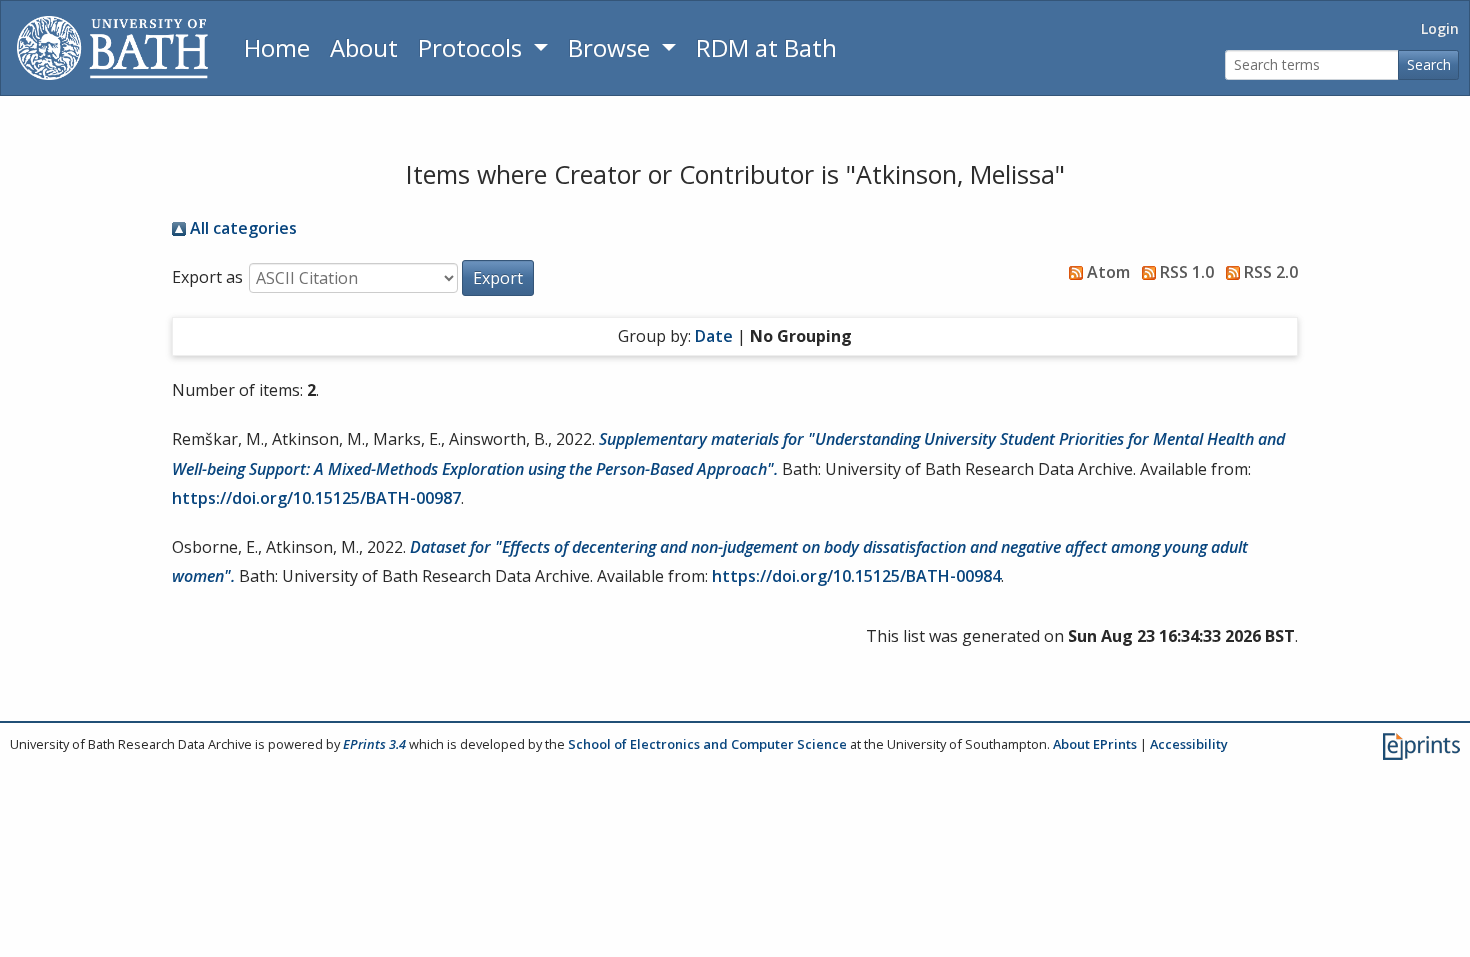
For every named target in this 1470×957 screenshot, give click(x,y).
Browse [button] (612, 47)
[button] (498, 278)
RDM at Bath (766, 47)
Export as (207, 277)
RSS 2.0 (1269, 272)
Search (1429, 64)
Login (1440, 28)
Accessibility (1189, 744)
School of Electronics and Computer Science (707, 744)
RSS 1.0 (1185, 272)
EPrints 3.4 (374, 744)
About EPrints (1095, 744)
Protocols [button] (473, 47)
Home (277, 47)
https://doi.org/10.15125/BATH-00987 (316, 498)
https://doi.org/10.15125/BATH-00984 (856, 576)
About (364, 47)
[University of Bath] (112, 48)
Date (714, 336)
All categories (241, 228)
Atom (1106, 272)
